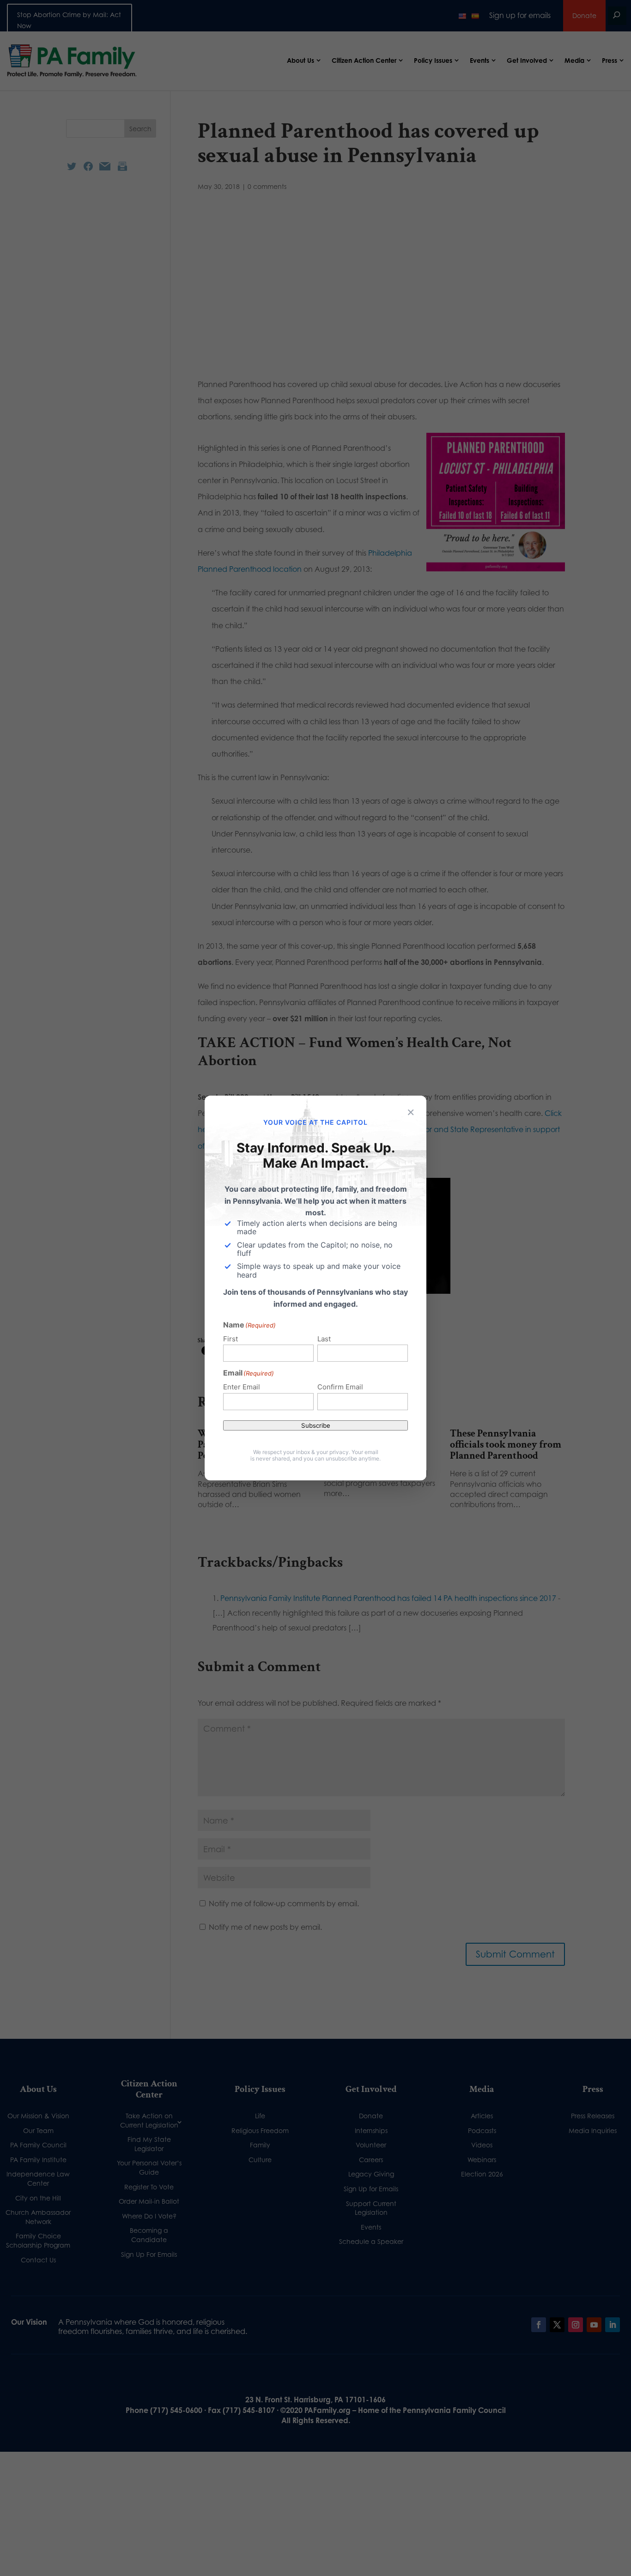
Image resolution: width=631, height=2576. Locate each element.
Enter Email (242, 1387)
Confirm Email (340, 1387)
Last (324, 1339)
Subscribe (316, 1425)
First (231, 1339)
